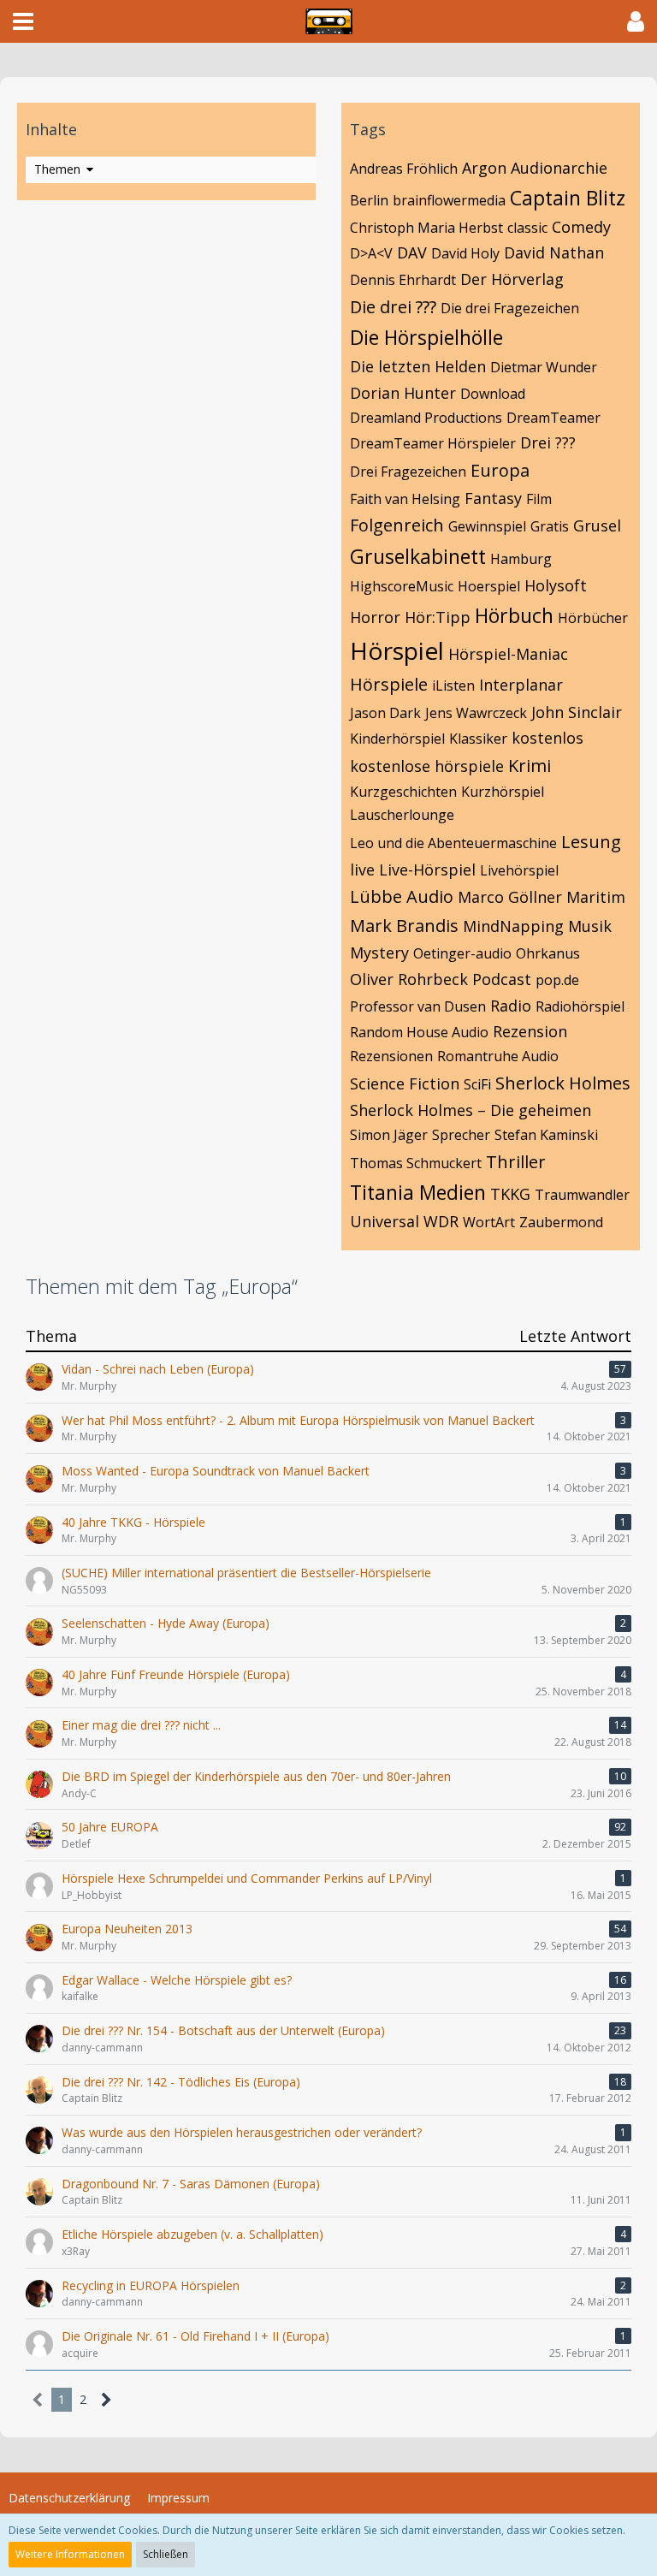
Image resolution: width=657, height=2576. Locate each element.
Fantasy (493, 498)
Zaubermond (561, 1222)
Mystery (379, 953)
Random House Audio (419, 1032)
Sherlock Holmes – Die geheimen (471, 1110)
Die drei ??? (393, 307)
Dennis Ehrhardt (403, 280)
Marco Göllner (510, 897)
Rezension (530, 1031)
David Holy (465, 253)
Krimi (530, 766)
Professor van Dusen (418, 1006)
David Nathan (554, 252)
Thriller (516, 1162)
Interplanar (521, 685)
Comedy (581, 227)
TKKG (510, 1194)
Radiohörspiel (580, 1006)
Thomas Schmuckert (416, 1163)
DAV (412, 252)
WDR (441, 1221)
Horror (375, 617)
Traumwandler (582, 1195)
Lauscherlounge (402, 815)
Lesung (591, 842)
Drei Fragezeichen (408, 472)
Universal (385, 1221)
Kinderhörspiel (397, 739)
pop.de (557, 980)
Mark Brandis (404, 926)
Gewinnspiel (487, 526)
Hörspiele (389, 684)
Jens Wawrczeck (476, 713)
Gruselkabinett (418, 556)
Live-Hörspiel (427, 870)
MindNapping (513, 926)
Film (539, 499)
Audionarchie (559, 168)
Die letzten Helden (418, 366)
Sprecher (461, 1135)
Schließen (166, 2554)
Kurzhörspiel (503, 792)
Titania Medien (418, 1192)
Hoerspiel (489, 586)
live (362, 870)
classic (527, 228)
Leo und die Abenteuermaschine (453, 843)
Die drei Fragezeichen (510, 308)
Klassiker (478, 739)
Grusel (597, 525)
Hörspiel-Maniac (508, 654)
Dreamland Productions (426, 418)
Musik (590, 926)
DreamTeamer (553, 418)
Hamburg (521, 559)
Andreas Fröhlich (404, 169)
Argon (484, 168)
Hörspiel (397, 650)
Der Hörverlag (512, 279)
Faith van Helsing (405, 499)
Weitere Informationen (70, 2554)
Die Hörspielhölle (426, 337)
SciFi (477, 1084)
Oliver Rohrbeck (409, 979)
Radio (511, 1006)
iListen (453, 686)
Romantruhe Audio (498, 1056)
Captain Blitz (568, 198)
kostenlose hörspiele (427, 766)
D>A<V (371, 253)
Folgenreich (397, 525)
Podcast (502, 979)
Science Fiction (405, 1083)
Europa (500, 470)
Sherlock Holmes (563, 1083)
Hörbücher (593, 618)
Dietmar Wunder (544, 367)
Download (493, 394)
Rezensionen (391, 1056)
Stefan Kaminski (546, 1135)
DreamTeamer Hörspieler (433, 443)
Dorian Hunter (403, 393)
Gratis (550, 526)
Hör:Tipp (438, 617)
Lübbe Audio (402, 896)
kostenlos (547, 738)
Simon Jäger (389, 1135)
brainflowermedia (449, 200)
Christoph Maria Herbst (426, 228)
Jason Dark (385, 713)
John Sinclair (577, 712)
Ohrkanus (548, 953)
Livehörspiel (519, 870)
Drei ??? (548, 442)
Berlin (369, 200)
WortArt (489, 1222)
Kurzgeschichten (403, 792)
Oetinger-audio (462, 953)
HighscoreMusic (402, 586)
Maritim (596, 897)
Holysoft (556, 585)
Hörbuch (514, 615)
